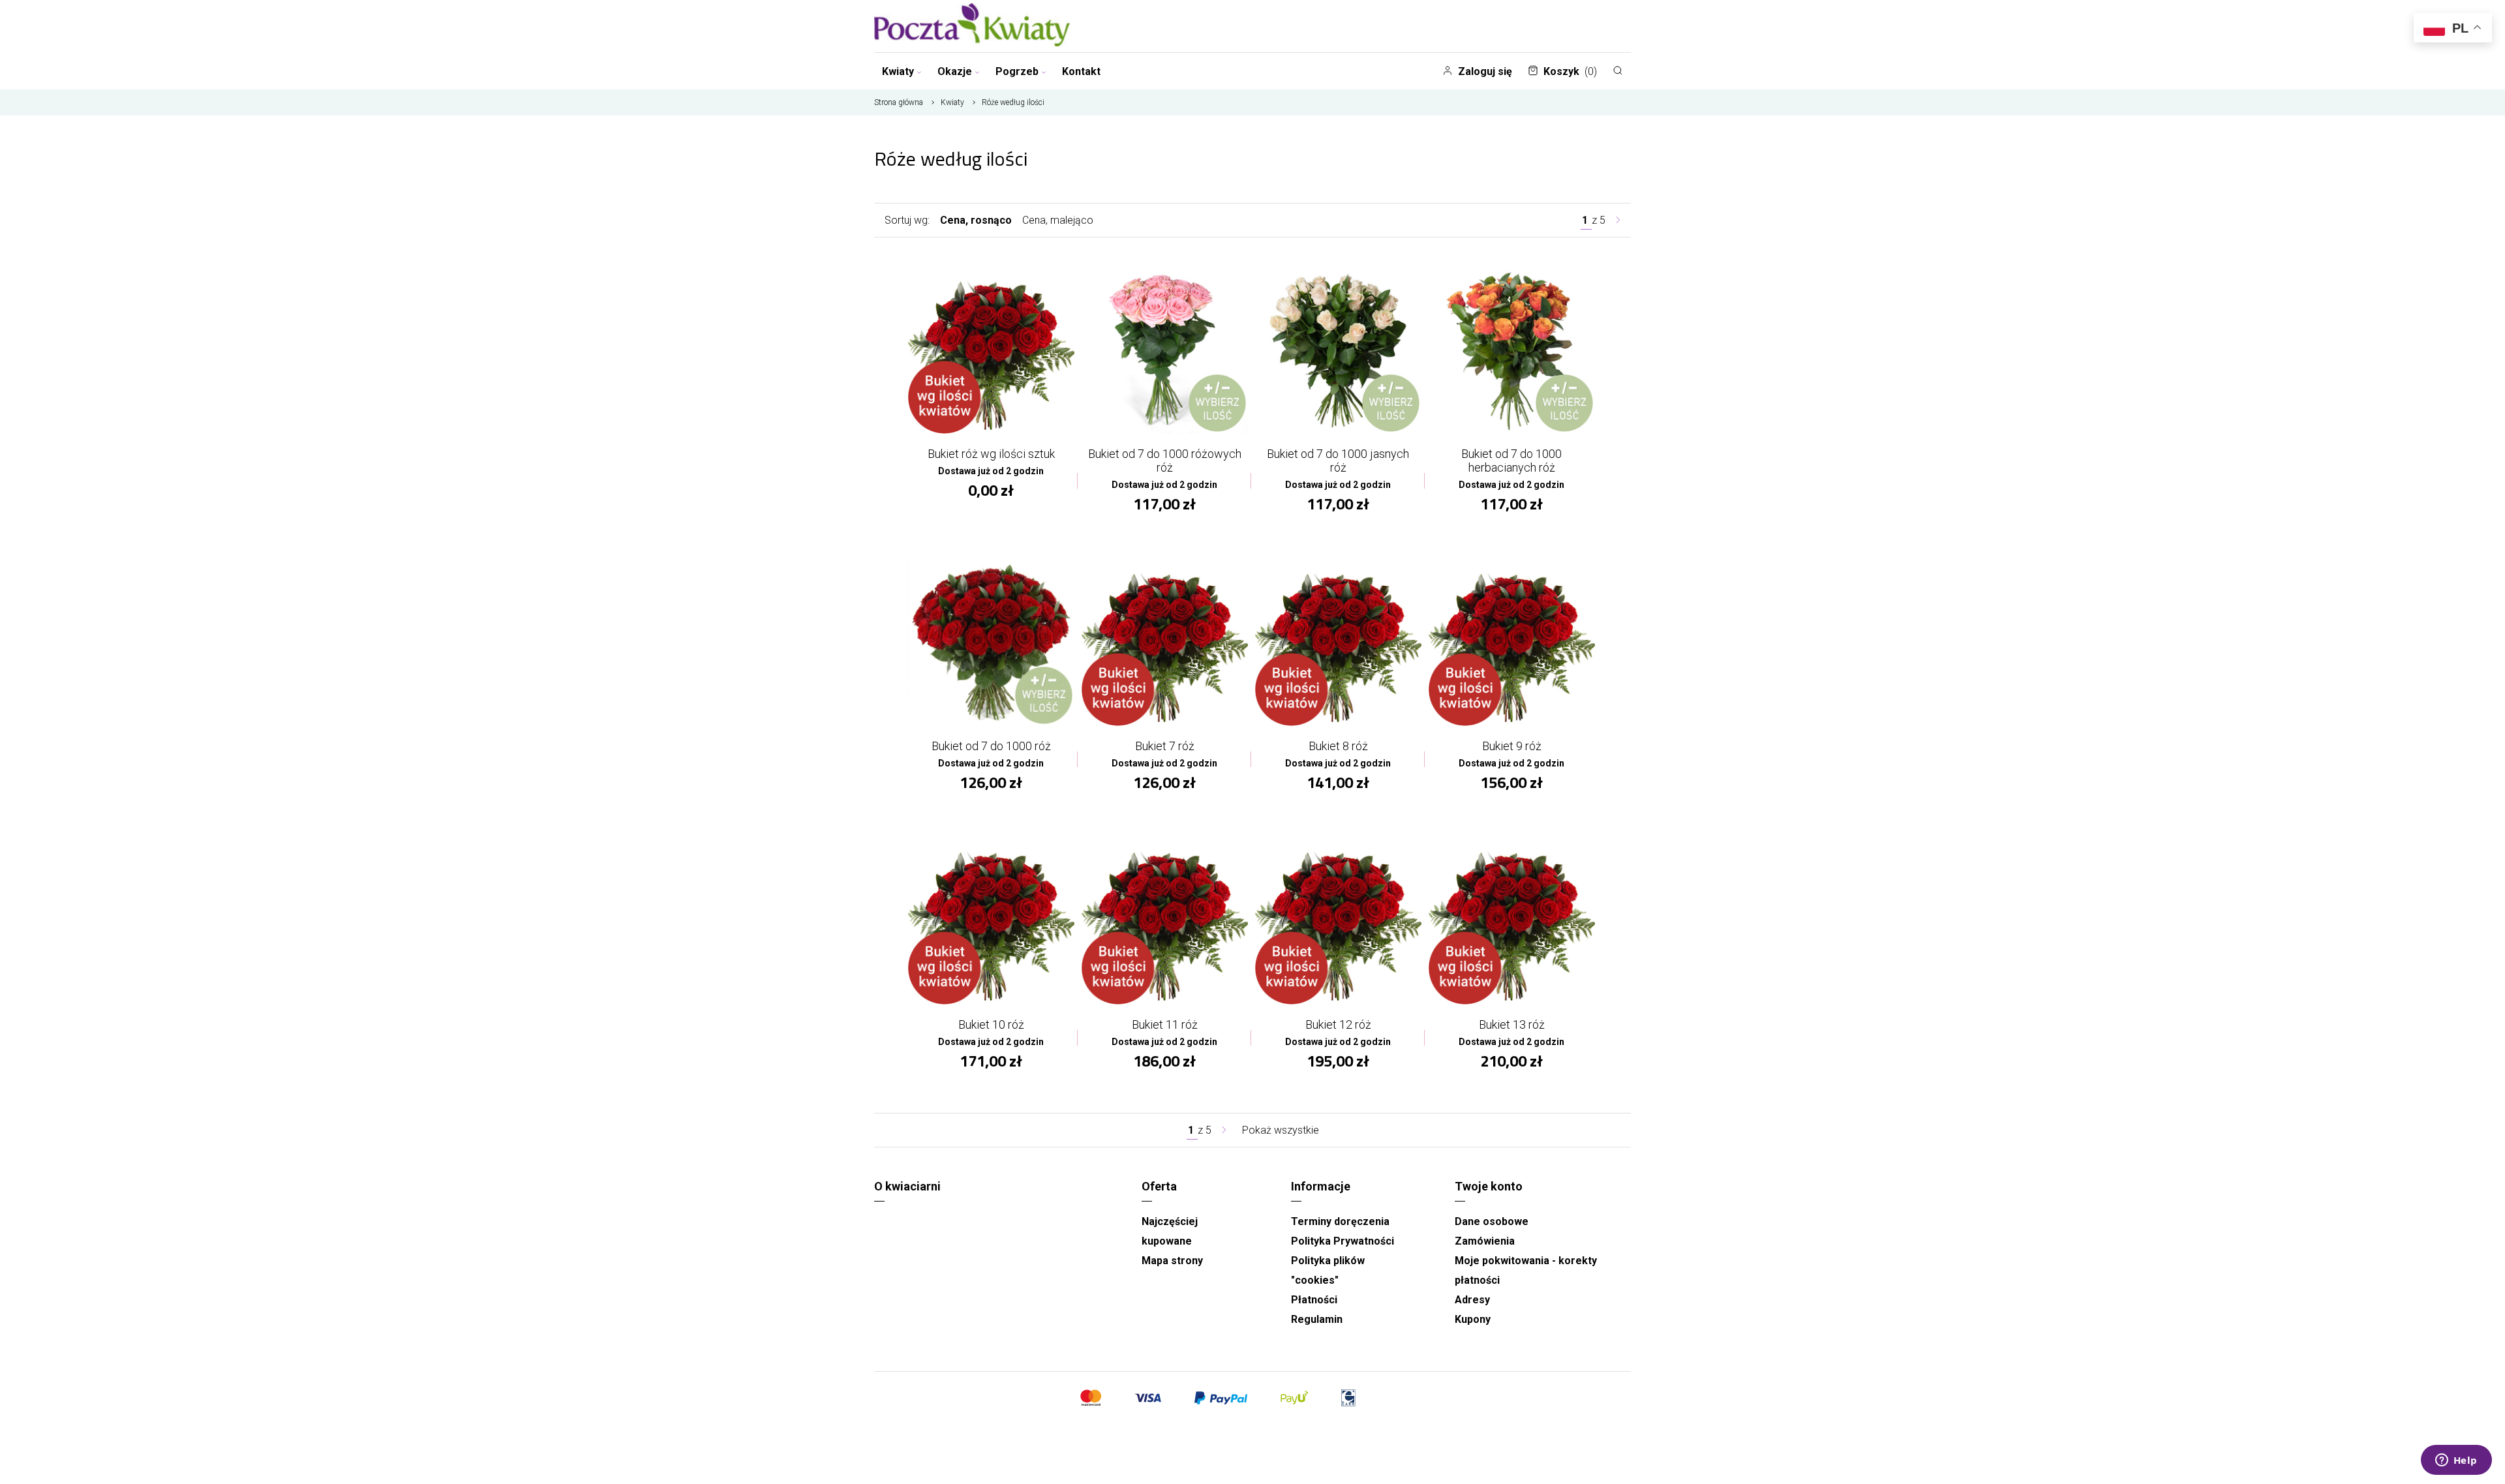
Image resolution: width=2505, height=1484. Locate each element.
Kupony (1473, 1319)
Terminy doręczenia (1340, 1221)
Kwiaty (898, 71)
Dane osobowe (1492, 1221)
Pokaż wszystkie (1281, 1130)
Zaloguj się (1485, 71)
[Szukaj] (1618, 70)
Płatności (1314, 1300)
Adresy (1472, 1300)
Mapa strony (1172, 1261)
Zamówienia (1485, 1241)
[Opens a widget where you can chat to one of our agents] (2456, 1461)
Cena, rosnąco (976, 220)
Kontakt (1081, 71)
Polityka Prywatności (1343, 1241)
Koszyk (1570, 71)
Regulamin (1317, 1319)
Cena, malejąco (1058, 220)
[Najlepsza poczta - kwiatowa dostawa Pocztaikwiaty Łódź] (972, 26)
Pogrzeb (1017, 71)
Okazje (955, 71)
